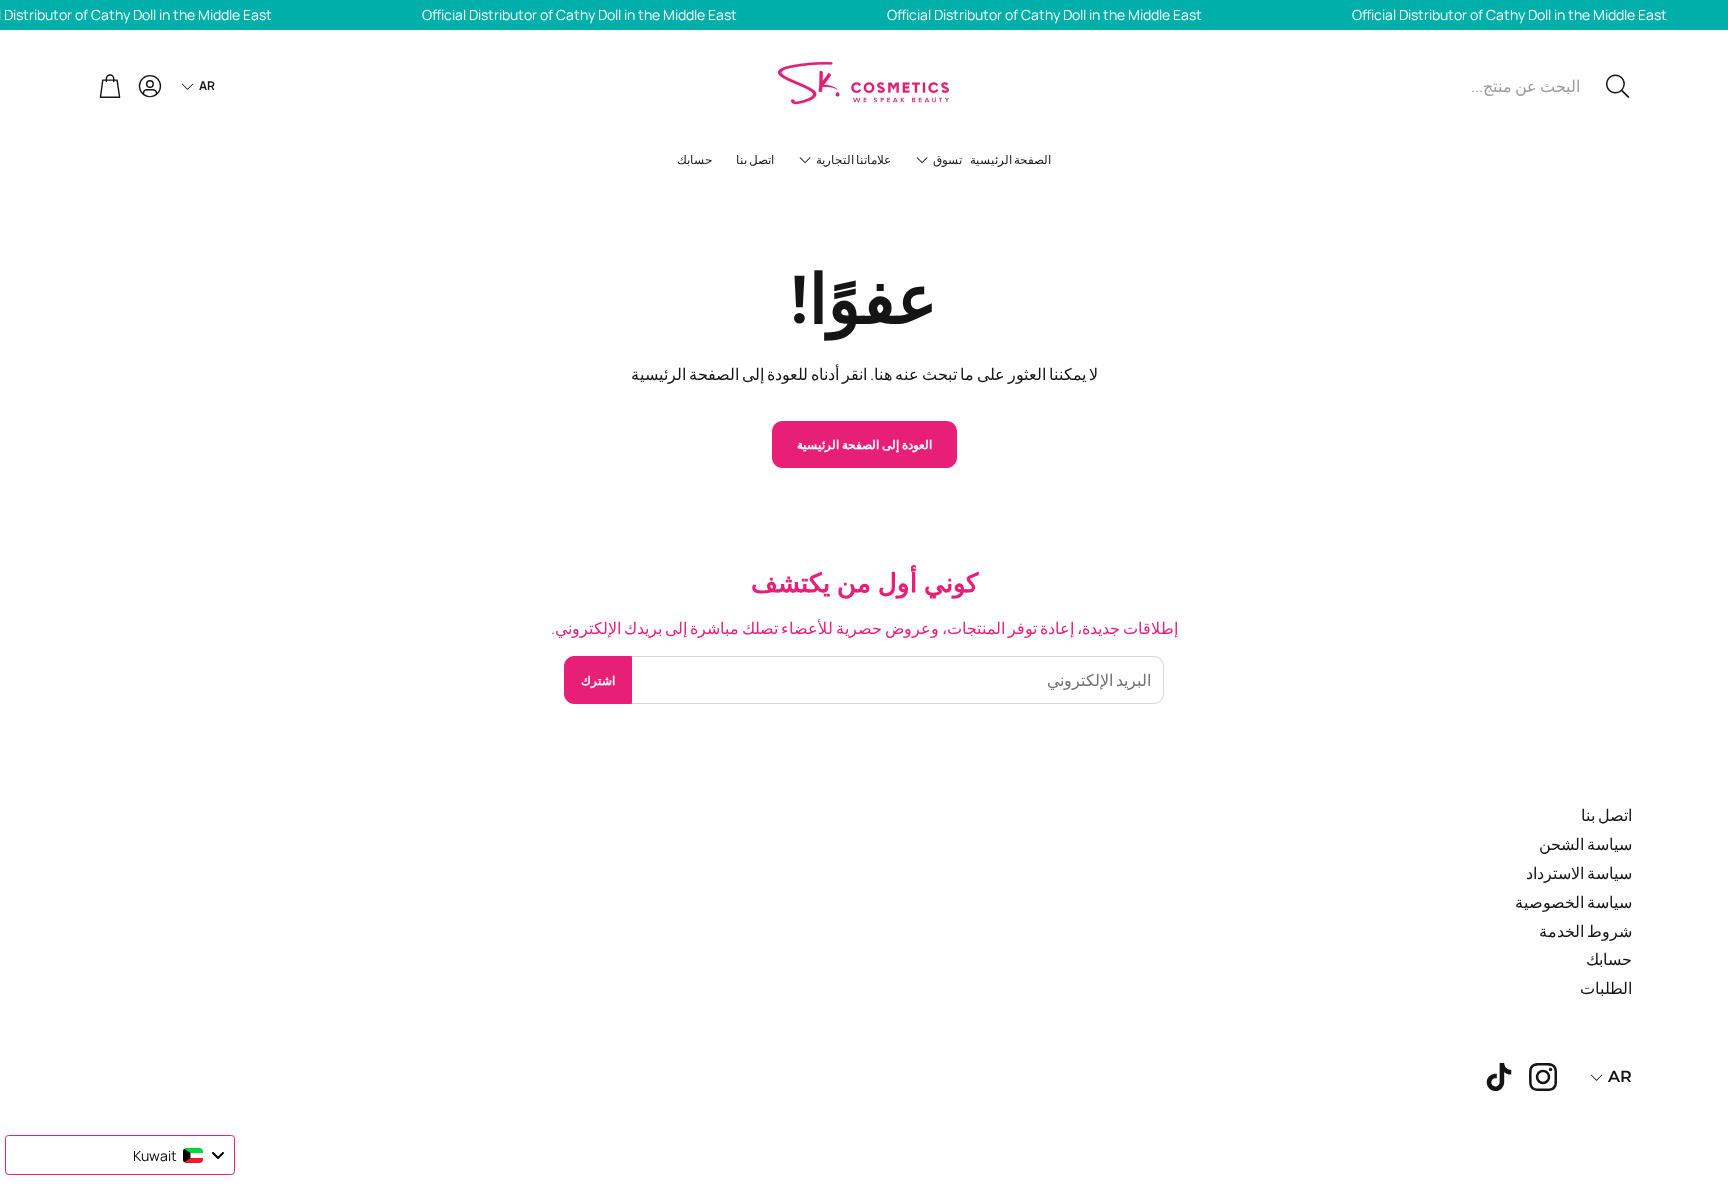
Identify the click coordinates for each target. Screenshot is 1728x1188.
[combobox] (120, 1155)
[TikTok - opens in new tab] (1499, 1077)
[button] (1497, 86)
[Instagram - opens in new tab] (1543, 1077)
